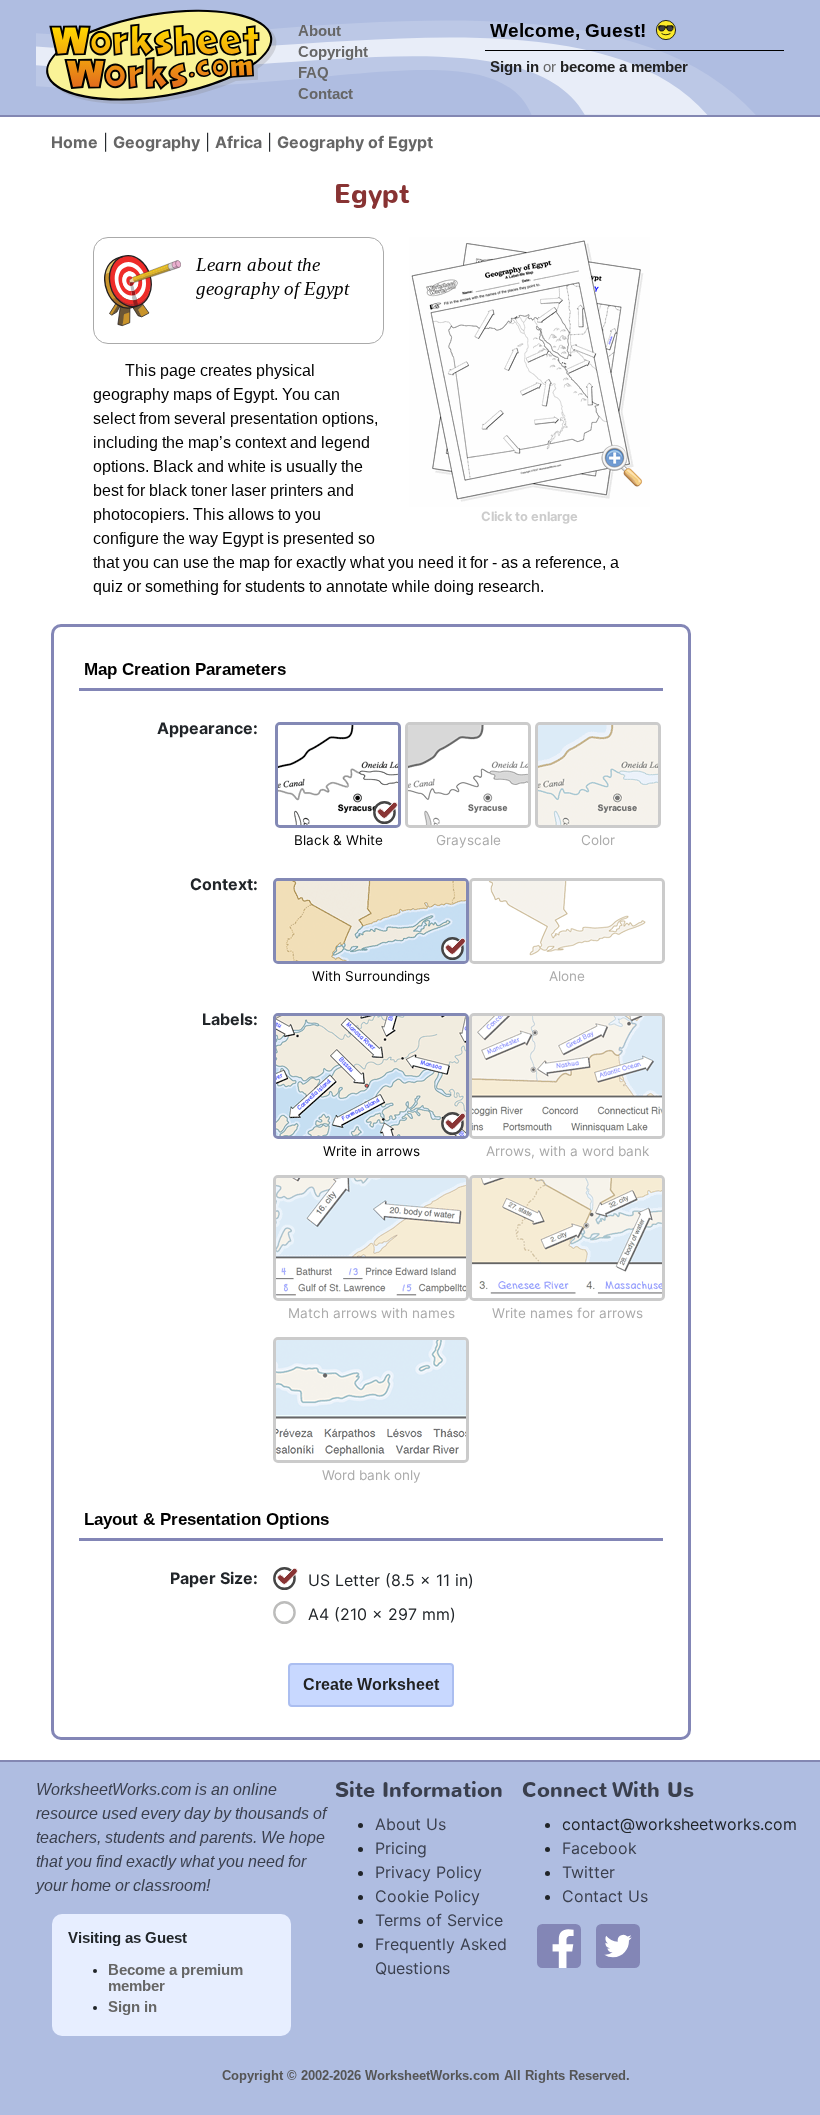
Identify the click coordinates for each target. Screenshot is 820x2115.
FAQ (313, 73)
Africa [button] (238, 142)
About (319, 31)
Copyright (333, 52)
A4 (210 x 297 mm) (382, 1614)
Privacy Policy (428, 1872)
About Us (410, 1824)
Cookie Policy (427, 1896)
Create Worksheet (371, 1684)
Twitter (588, 1872)
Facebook (599, 1848)
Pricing (401, 1848)
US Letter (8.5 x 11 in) (391, 1580)
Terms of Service (439, 1920)
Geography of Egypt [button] (355, 142)
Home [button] (74, 142)
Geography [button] (156, 142)
